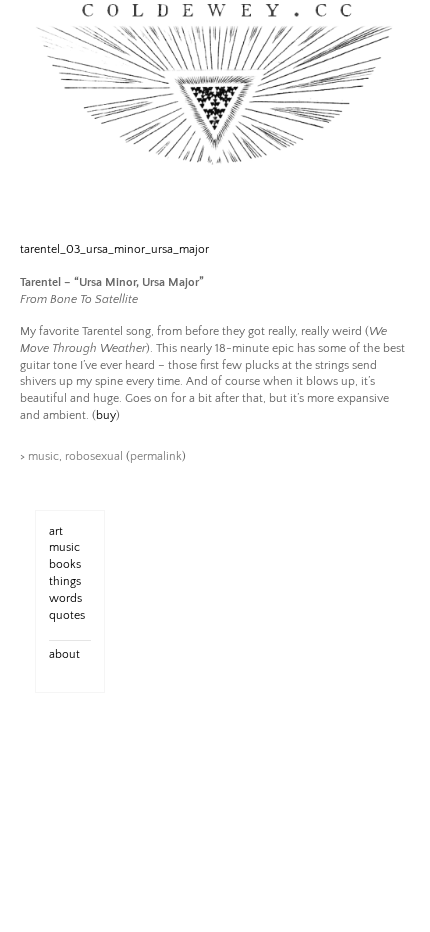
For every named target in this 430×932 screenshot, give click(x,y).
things (65, 581)
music (43, 456)
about (64, 654)
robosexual (94, 456)
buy (106, 415)
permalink (156, 456)
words (65, 598)
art (56, 531)
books (65, 564)
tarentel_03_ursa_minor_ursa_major (114, 249)
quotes (67, 615)
